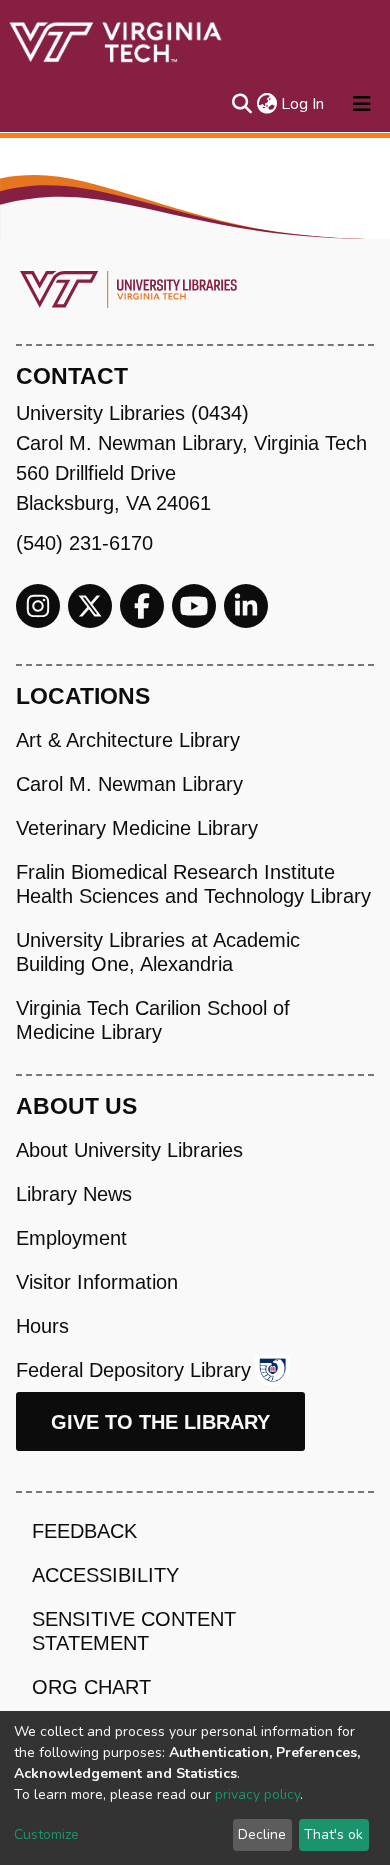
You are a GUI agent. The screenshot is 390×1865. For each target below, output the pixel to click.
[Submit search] (241, 104)
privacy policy (257, 1794)
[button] (266, 104)
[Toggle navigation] (362, 104)
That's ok (333, 1834)
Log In (303, 104)
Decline (262, 1834)
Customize (46, 1834)
